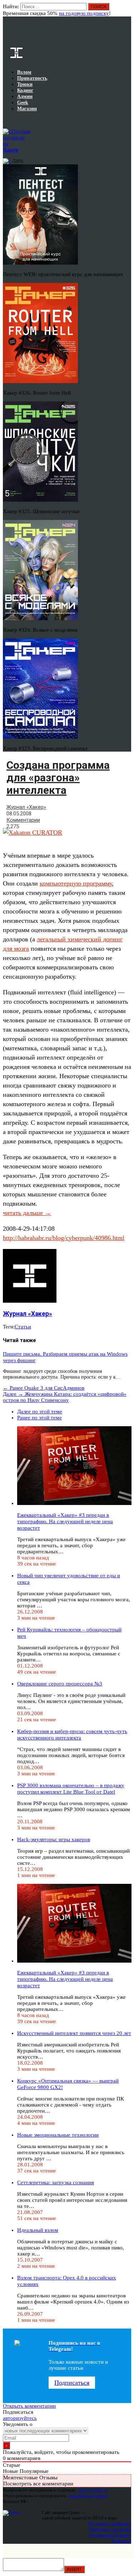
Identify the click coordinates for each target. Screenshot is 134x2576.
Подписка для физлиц (110, 2524)
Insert (74, 2569)
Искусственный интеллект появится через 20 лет (74, 2033)
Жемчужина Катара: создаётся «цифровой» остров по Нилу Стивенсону (65, 1397)
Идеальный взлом (38, 2230)
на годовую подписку (84, 13)
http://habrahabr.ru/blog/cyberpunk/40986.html (64, 1238)
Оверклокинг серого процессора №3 (60, 1684)
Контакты (121, 2541)
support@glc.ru (93, 2490)
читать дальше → (27, 1213)
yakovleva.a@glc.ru (88, 2496)
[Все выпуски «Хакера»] (4, 120)
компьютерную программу (76, 883)
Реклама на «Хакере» (110, 2535)
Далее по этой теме (40, 1412)
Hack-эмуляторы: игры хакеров (54, 1839)
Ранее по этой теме (39, 1418)
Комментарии (23, 820)
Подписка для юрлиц (110, 2529)
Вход (126, 10)
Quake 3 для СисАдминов (44, 1388)
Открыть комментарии (29, 2406)
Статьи (23, 1327)
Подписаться (72, 2383)
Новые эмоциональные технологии (58, 2135)
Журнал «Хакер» (26, 807)
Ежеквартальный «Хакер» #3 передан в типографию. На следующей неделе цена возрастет (65, 1521)
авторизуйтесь (20, 2418)
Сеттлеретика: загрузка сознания (56, 2182)
